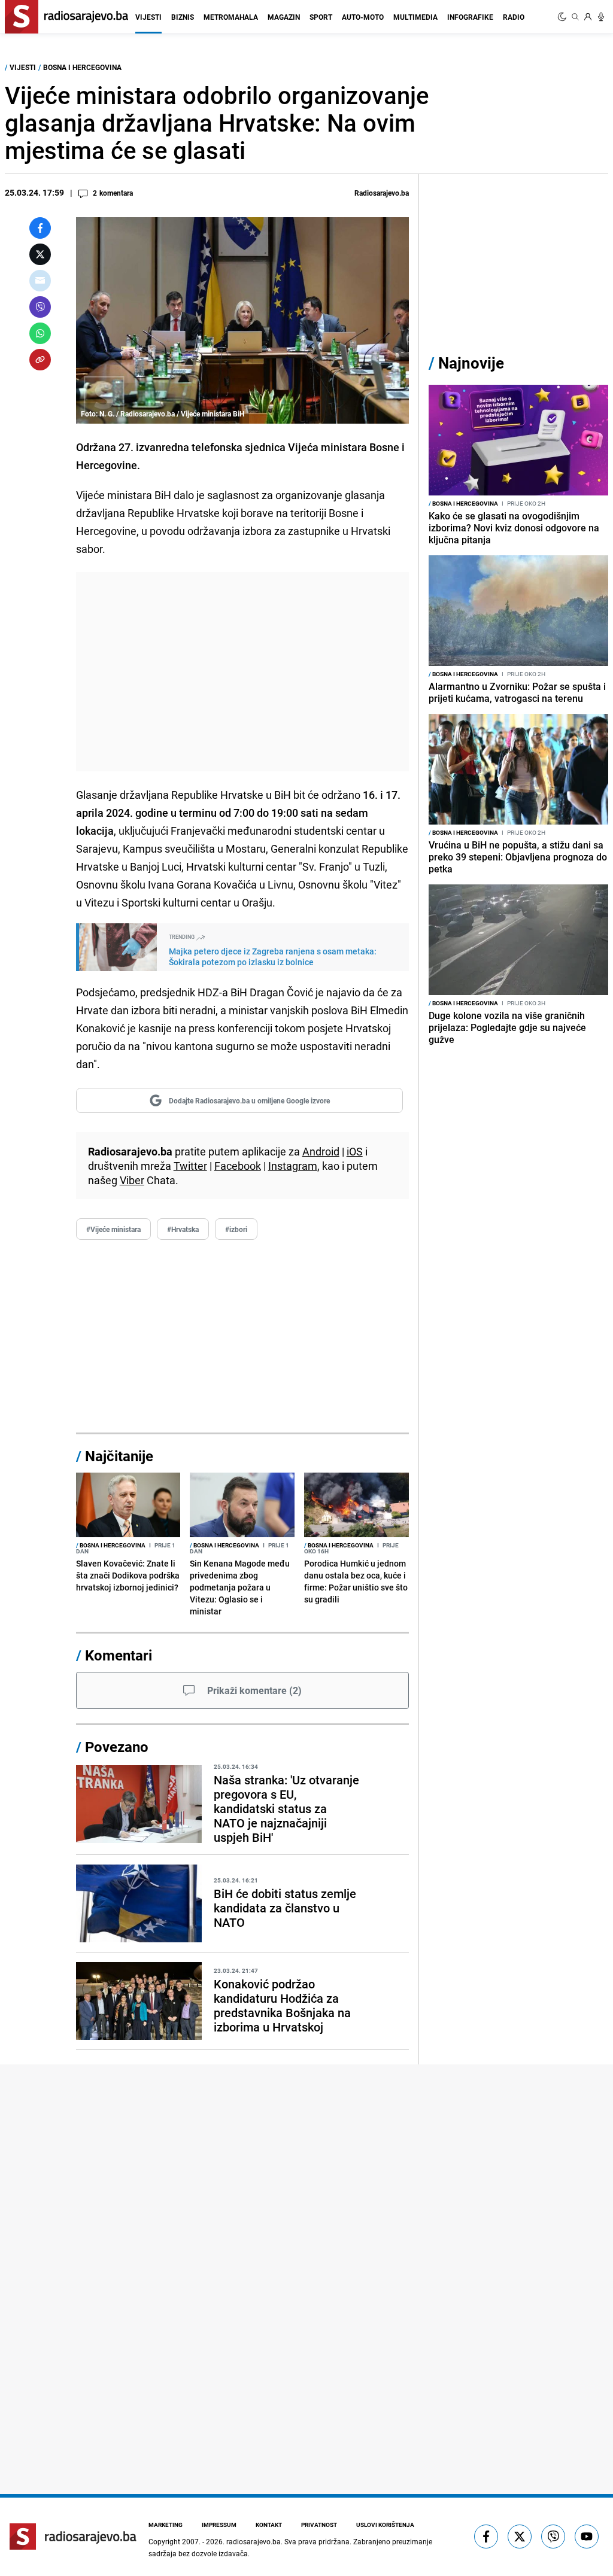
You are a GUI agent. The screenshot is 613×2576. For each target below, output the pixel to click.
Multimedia (415, 17)
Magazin (284, 17)
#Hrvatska (183, 1229)
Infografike (470, 17)
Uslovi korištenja (385, 2525)
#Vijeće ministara (113, 1229)
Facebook (238, 1166)
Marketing (166, 2525)
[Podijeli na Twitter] (40, 254)
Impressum (219, 2525)
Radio (514, 17)
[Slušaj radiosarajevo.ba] (601, 17)
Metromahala (231, 17)
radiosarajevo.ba (254, 2541)
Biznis (183, 17)
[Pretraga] (575, 17)
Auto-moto (363, 17)
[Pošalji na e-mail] (40, 281)
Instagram (293, 1166)
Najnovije (471, 363)
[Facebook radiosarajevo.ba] (486, 2537)
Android (321, 1151)
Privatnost (319, 2525)
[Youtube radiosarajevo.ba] (587, 2537)
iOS (355, 1151)
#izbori (236, 1229)
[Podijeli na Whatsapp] (40, 333)
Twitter (190, 1166)
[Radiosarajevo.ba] (73, 2537)
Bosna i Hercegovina (82, 67)
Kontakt (269, 2525)
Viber (132, 1180)
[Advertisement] (242, 672)
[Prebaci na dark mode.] (563, 17)
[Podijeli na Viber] (40, 307)
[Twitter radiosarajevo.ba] (520, 2537)
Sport (321, 17)
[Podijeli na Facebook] (40, 228)
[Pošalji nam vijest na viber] (553, 2537)
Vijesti (148, 17)
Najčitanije (119, 1456)
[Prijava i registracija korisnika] (588, 17)
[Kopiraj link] (40, 360)
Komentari (119, 1655)
